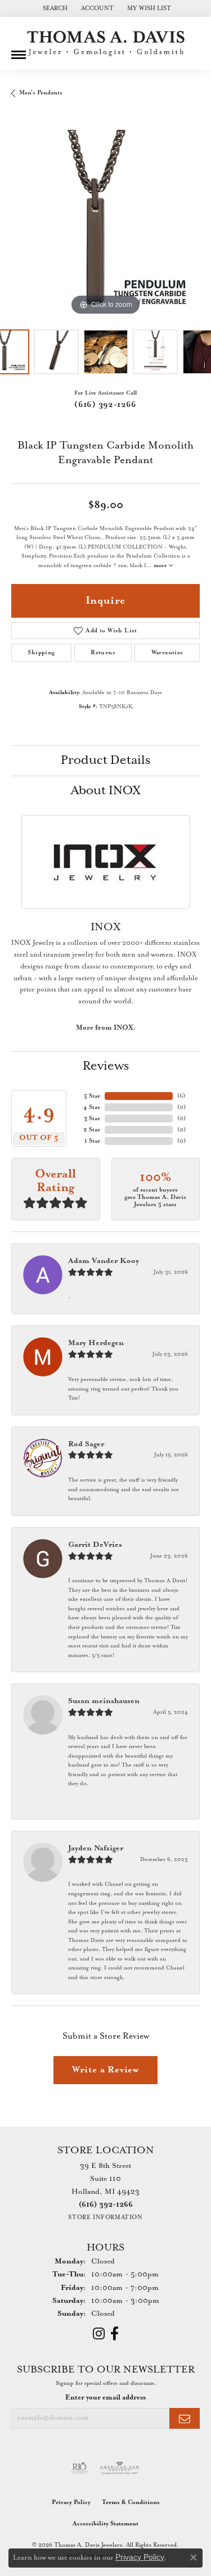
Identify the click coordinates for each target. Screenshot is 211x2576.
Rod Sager (86, 1444)
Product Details (105, 760)
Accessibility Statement (105, 2524)
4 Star (92, 1107)
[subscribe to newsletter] (185, 2418)
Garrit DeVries (95, 1545)
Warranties (167, 653)
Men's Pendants (41, 93)
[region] (105, 224)
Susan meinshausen (104, 1701)
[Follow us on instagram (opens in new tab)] (99, 2334)
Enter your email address (105, 2398)
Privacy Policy (71, 2502)
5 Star (92, 1096)
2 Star (92, 1130)
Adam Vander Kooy (104, 1261)
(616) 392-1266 (105, 405)
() (181, 1096)
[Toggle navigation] (19, 51)
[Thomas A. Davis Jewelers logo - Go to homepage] (106, 44)
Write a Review (105, 2070)
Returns (103, 653)
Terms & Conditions (131, 2502)
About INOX (106, 791)
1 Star (92, 1141)
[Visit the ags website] (120, 2468)
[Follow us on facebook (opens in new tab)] (115, 2334)
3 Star (92, 1119)
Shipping (41, 653)
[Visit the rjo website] (79, 2468)
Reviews (106, 1066)
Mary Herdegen (96, 1343)
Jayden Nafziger (96, 1848)
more (161, 566)
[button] (54, 8)
